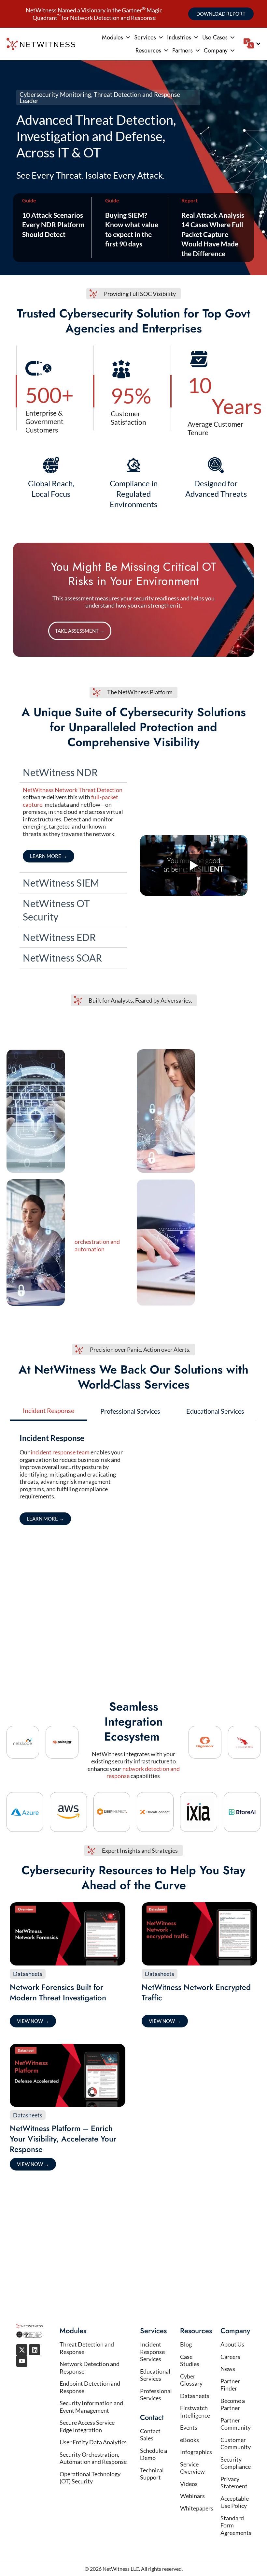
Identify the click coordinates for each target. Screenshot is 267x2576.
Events (189, 2427)
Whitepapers (197, 2508)
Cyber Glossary (191, 2380)
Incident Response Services (152, 2352)
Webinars (192, 2496)
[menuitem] (252, 43)
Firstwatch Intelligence (195, 2412)
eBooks (190, 2440)
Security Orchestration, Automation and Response (93, 2458)
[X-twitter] (22, 2350)
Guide (29, 200)
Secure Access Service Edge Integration (87, 2426)
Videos (189, 2484)
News (228, 2369)
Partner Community (236, 2424)
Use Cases (215, 37)
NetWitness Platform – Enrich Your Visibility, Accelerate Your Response (63, 2139)
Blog (186, 2344)
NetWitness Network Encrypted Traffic (196, 1992)
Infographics (196, 2452)
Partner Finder (230, 2385)
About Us (232, 2344)
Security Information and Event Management (91, 2407)
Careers (230, 2357)
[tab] (49, 1411)
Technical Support (152, 2474)
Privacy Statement (234, 2483)
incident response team (60, 1452)
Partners (183, 51)
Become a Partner (233, 2404)
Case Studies (190, 2360)
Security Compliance (236, 2463)
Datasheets (28, 1974)
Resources (148, 51)
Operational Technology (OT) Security (90, 2478)
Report (190, 200)
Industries (179, 37)
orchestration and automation (97, 1245)
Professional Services (156, 2395)
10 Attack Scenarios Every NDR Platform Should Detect (53, 225)
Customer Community (236, 2444)
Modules (112, 37)
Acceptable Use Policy (235, 2502)
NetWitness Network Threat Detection (73, 790)
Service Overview (192, 2468)
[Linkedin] (35, 2350)
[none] (252, 44)
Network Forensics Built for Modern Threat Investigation (58, 1992)
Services (145, 37)
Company (216, 51)
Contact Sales (150, 2435)
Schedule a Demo (154, 2454)
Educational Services (155, 2375)
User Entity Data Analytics (93, 2442)
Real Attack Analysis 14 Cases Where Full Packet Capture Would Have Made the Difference (213, 234)
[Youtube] (22, 2361)
